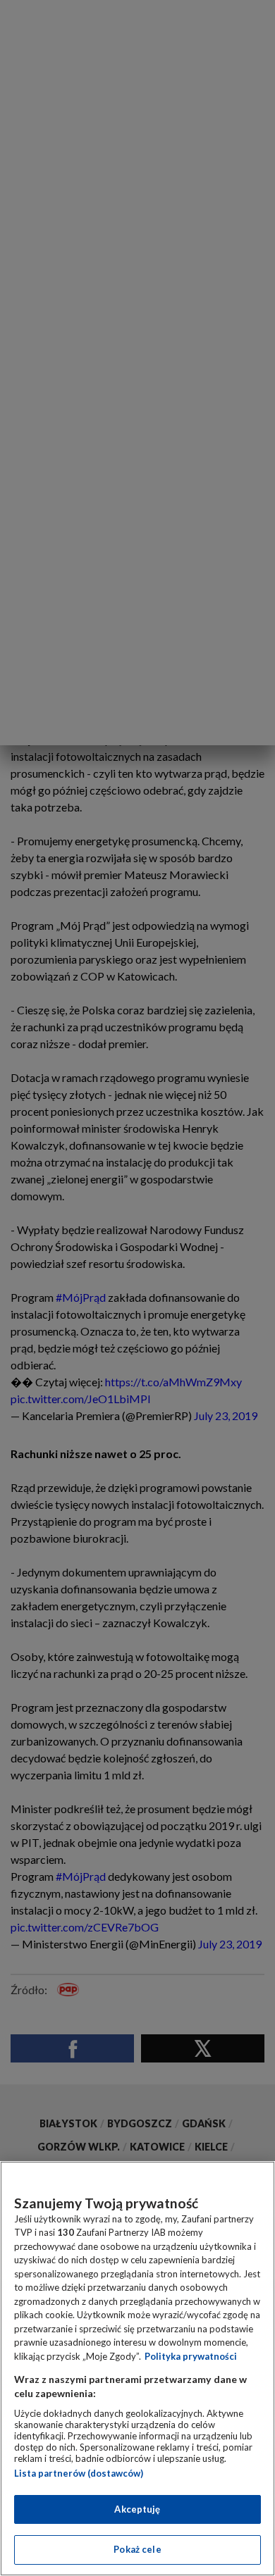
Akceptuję (137, 2509)
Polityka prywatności (191, 2356)
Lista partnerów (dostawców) (79, 2473)
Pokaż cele (137, 2549)
